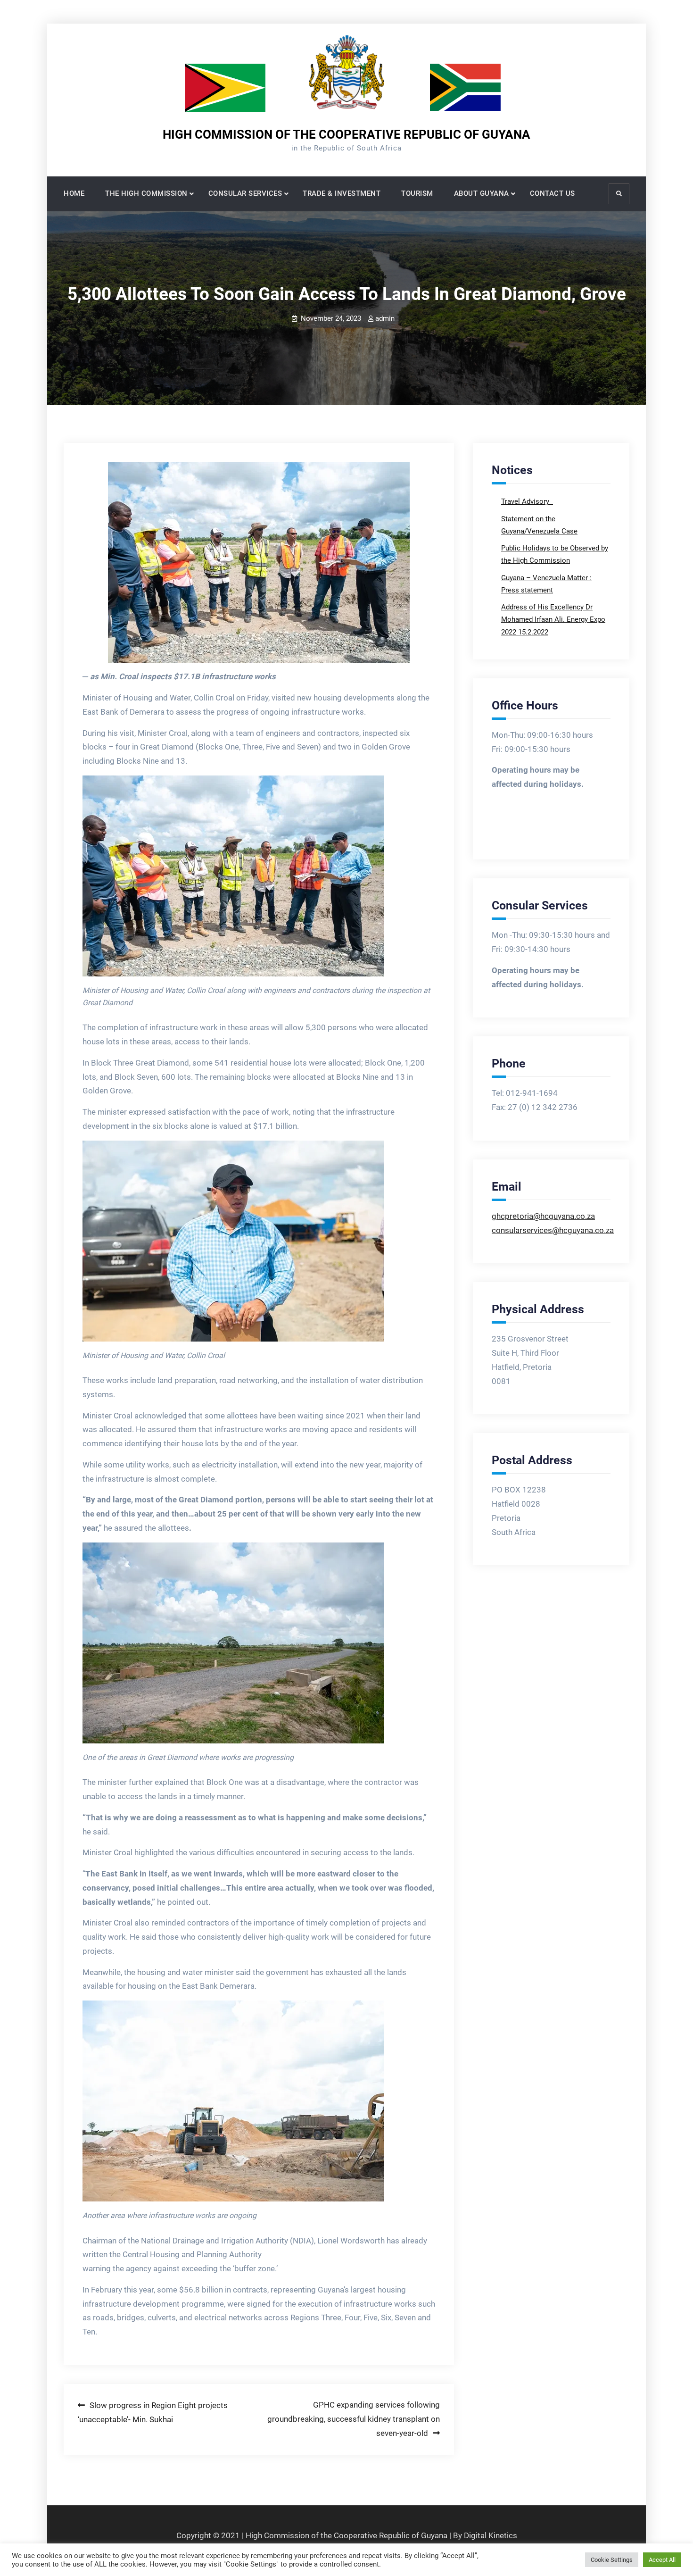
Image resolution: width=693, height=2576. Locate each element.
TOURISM (417, 193)
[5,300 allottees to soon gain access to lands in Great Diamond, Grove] (259, 562)
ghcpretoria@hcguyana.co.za (543, 1216)
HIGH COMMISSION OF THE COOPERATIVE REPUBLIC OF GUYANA (346, 134)
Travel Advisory (526, 501)
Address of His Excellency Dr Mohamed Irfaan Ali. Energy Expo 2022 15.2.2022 (553, 620)
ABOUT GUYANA (482, 193)
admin (385, 318)
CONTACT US (553, 193)
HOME (74, 193)
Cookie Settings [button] (612, 2560)
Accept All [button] (662, 2560)
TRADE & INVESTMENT (342, 193)
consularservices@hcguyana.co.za (553, 1230)
